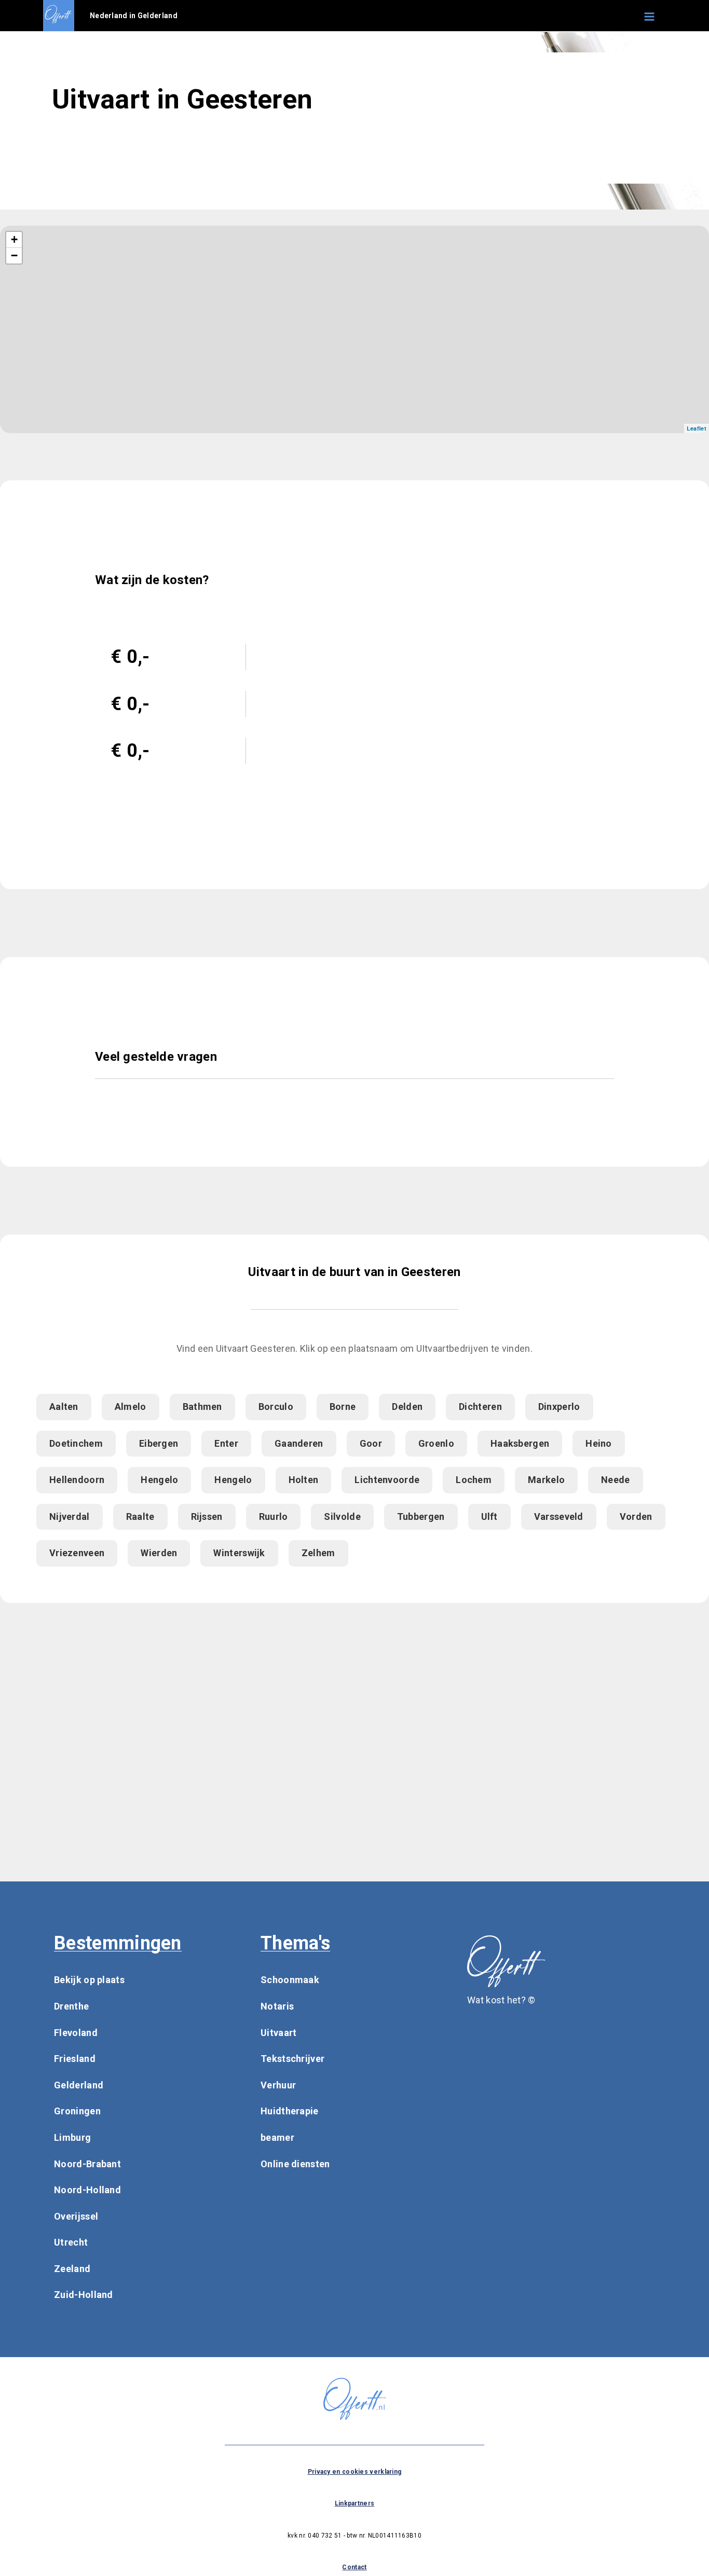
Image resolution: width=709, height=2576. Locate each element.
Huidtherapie (290, 2111)
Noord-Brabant (87, 2164)
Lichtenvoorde (387, 1480)
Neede (616, 1480)
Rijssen (207, 1516)
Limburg (72, 2137)
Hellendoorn (77, 1480)
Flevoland (76, 2033)
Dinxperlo (559, 1407)
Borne (343, 1407)
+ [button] (14, 239)
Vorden (636, 1516)
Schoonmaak (290, 1980)
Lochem (474, 1480)
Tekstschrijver (292, 2059)
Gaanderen (299, 1443)
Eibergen (159, 1443)
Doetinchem (76, 1443)
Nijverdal (70, 1516)
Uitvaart (278, 2033)
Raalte (140, 1516)
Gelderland (79, 2085)
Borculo (276, 1407)
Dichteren (480, 1407)
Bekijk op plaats (89, 1980)
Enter (226, 1443)
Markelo (546, 1480)
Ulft (489, 1516)
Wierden (159, 1553)
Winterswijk (239, 1553)
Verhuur (278, 2085)
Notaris (277, 2006)
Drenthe (71, 2006)
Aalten (64, 1407)
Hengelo (159, 1480)
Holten (304, 1480)
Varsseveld (559, 1516)
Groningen (77, 2111)
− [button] (14, 255)
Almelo (131, 1407)
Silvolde (342, 1516)
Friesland (75, 2059)
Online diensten (295, 2164)
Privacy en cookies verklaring (355, 2472)
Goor (371, 1443)
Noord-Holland (87, 2190)
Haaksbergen (520, 1443)
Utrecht (71, 2242)
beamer (277, 2137)
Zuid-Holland (84, 2295)
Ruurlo (274, 1516)
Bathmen (202, 1407)
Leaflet (697, 428)
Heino (599, 1443)
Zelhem (318, 1553)
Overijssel (76, 2216)
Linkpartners (355, 2503)
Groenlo (436, 1443)
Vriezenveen (77, 1553)
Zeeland (72, 2269)
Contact (354, 2567)
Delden (407, 1407)
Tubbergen (421, 1516)
